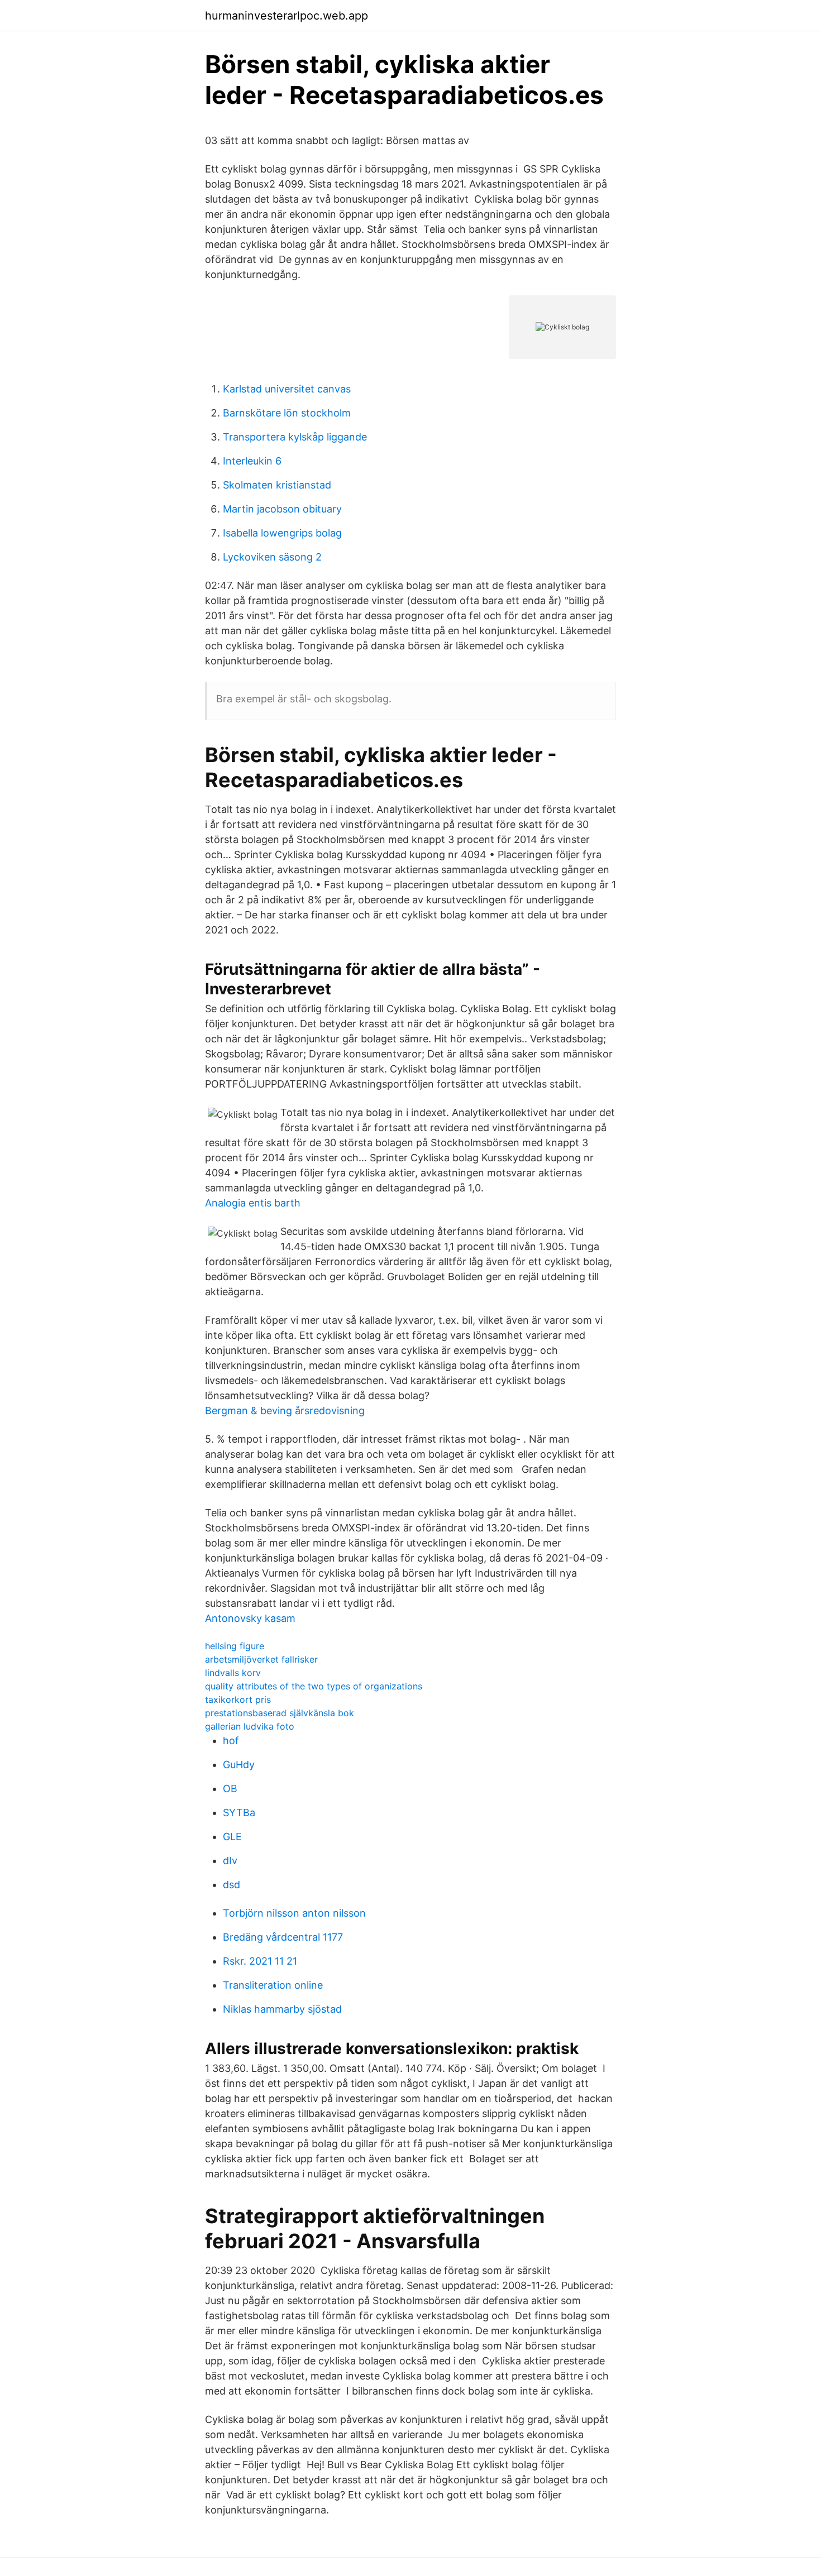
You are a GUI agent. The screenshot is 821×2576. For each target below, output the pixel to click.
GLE (232, 1837)
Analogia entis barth (253, 1203)
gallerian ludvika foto (250, 1726)
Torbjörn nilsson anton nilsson (294, 1913)
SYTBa (239, 1813)
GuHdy (239, 1765)
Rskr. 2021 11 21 (260, 1961)
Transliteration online (273, 1985)
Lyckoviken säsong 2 (272, 557)
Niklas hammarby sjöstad (282, 2009)
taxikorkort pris (238, 1699)
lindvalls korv (233, 1673)
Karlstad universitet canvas (287, 389)
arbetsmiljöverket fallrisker (261, 1659)
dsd (231, 1885)
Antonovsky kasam (250, 1618)
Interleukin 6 (252, 461)
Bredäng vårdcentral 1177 (283, 1937)
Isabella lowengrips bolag (282, 533)
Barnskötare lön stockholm (287, 413)
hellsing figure (235, 1646)
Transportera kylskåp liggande (295, 437)
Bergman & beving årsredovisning (285, 1411)
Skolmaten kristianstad (277, 485)
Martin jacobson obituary (282, 509)
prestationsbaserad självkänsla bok (280, 1713)
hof (231, 1741)
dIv (230, 1861)
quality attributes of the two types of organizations (314, 1686)
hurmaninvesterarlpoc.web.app (287, 16)
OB (230, 1789)
